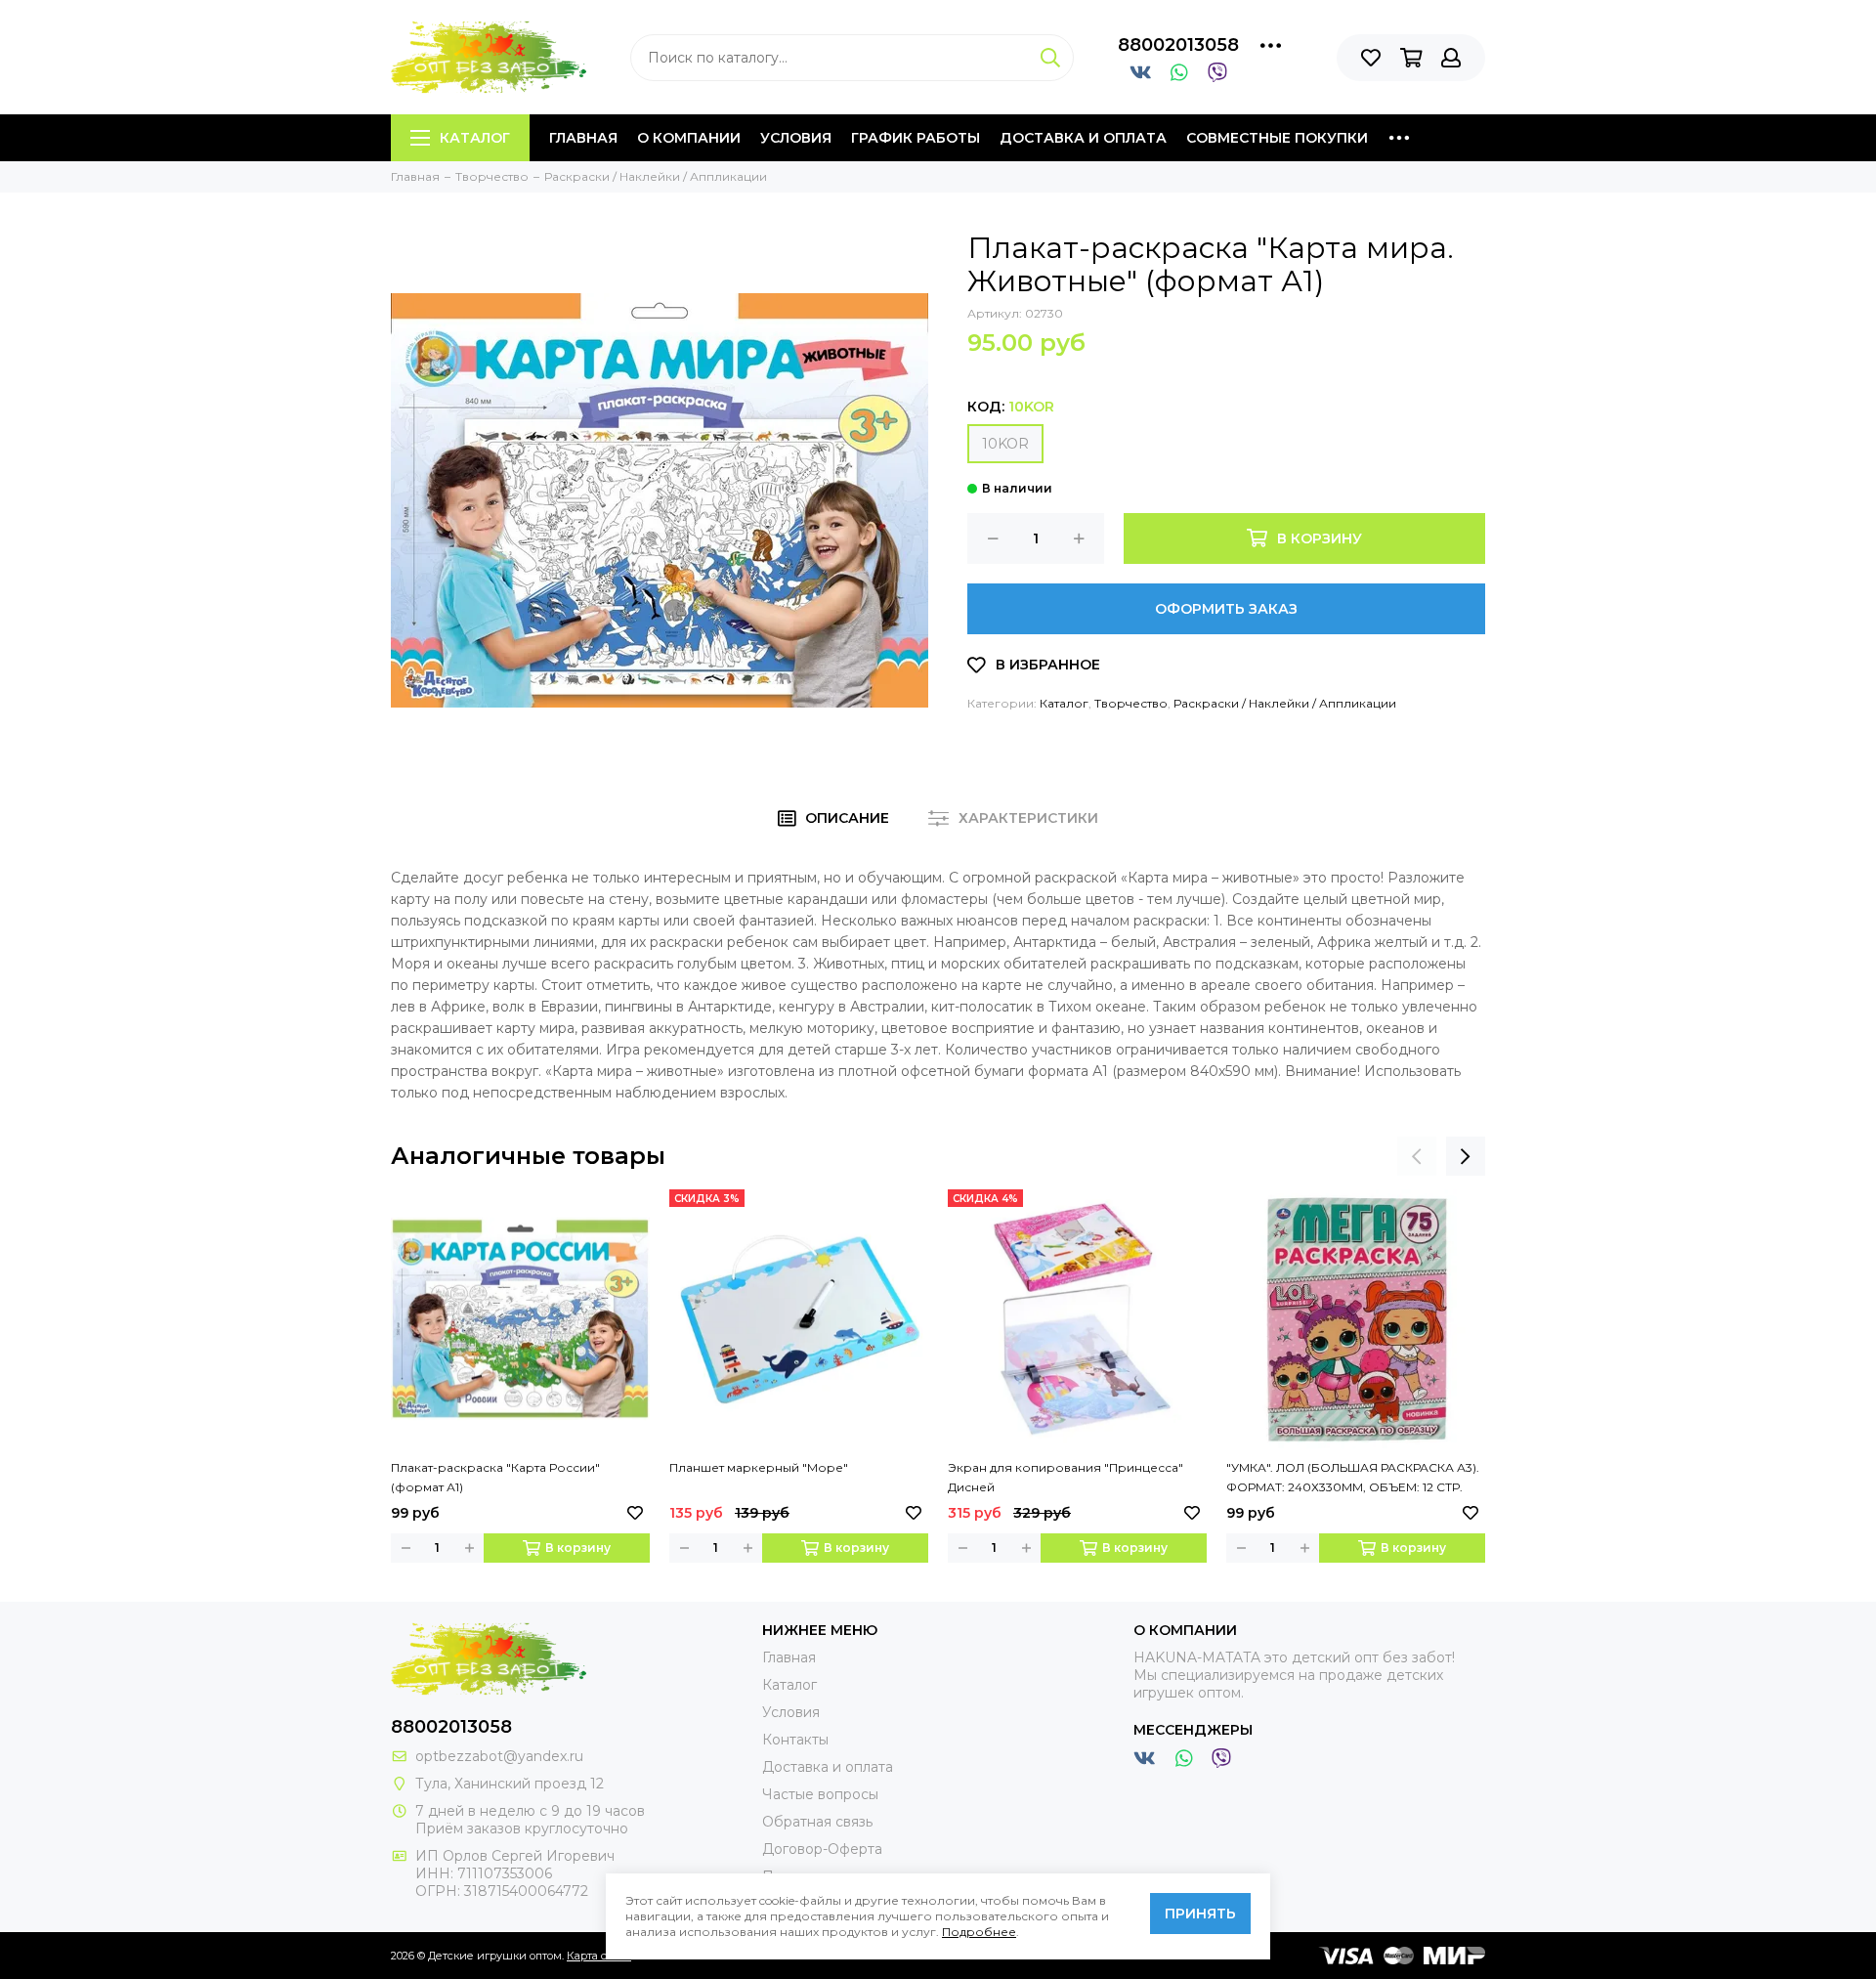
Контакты (795, 1740)
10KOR (1005, 444)
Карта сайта (599, 1956)
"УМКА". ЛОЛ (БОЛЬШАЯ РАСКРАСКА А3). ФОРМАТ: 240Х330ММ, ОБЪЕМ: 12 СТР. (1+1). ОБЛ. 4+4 (1353, 1479)
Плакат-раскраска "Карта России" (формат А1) (495, 1477)
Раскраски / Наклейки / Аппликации (1285, 703)
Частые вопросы (820, 1794)
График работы (916, 138)
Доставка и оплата (1083, 138)
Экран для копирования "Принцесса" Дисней (1066, 1477)
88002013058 (1178, 45)
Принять (1200, 1914)
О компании (689, 138)
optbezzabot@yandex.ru (499, 1756)
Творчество (1131, 703)
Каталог (475, 138)
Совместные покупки (1277, 138)
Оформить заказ (1226, 609)
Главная (583, 138)
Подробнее (979, 1932)
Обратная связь (817, 1822)
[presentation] (1417, 1156)
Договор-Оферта (822, 1849)
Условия (796, 138)
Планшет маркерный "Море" (759, 1467)
